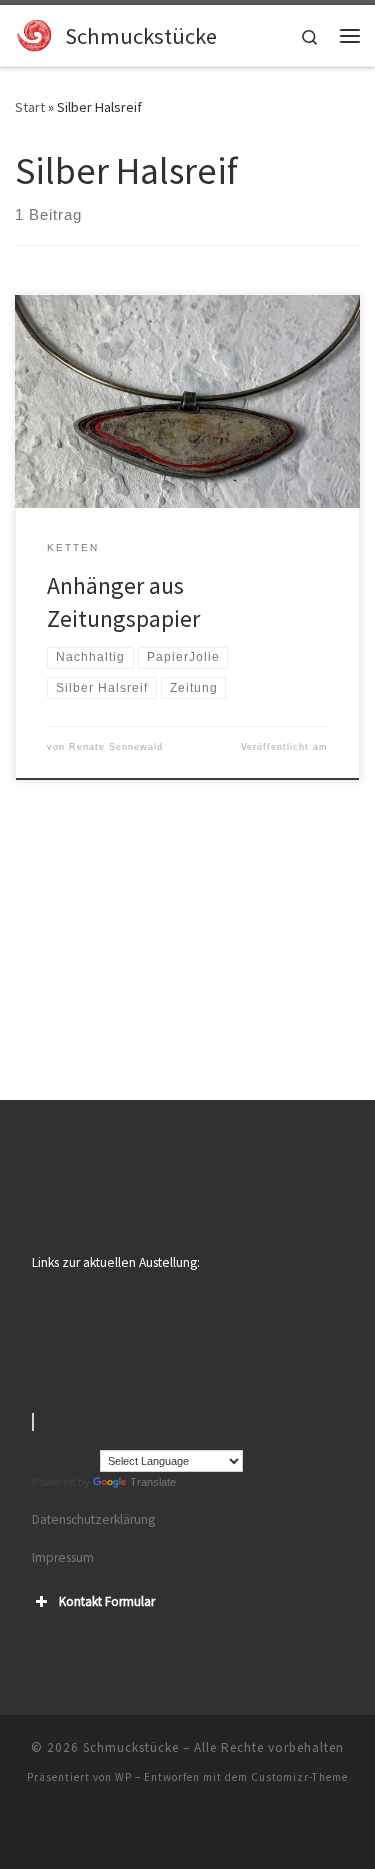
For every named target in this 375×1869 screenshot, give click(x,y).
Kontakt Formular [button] (107, 1601)
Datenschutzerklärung (93, 1519)
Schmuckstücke (131, 1747)
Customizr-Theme (299, 1777)
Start (30, 107)
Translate (153, 1482)
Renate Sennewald (116, 747)
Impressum (63, 1557)
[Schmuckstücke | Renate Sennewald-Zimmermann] (36, 33)
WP (123, 1777)
